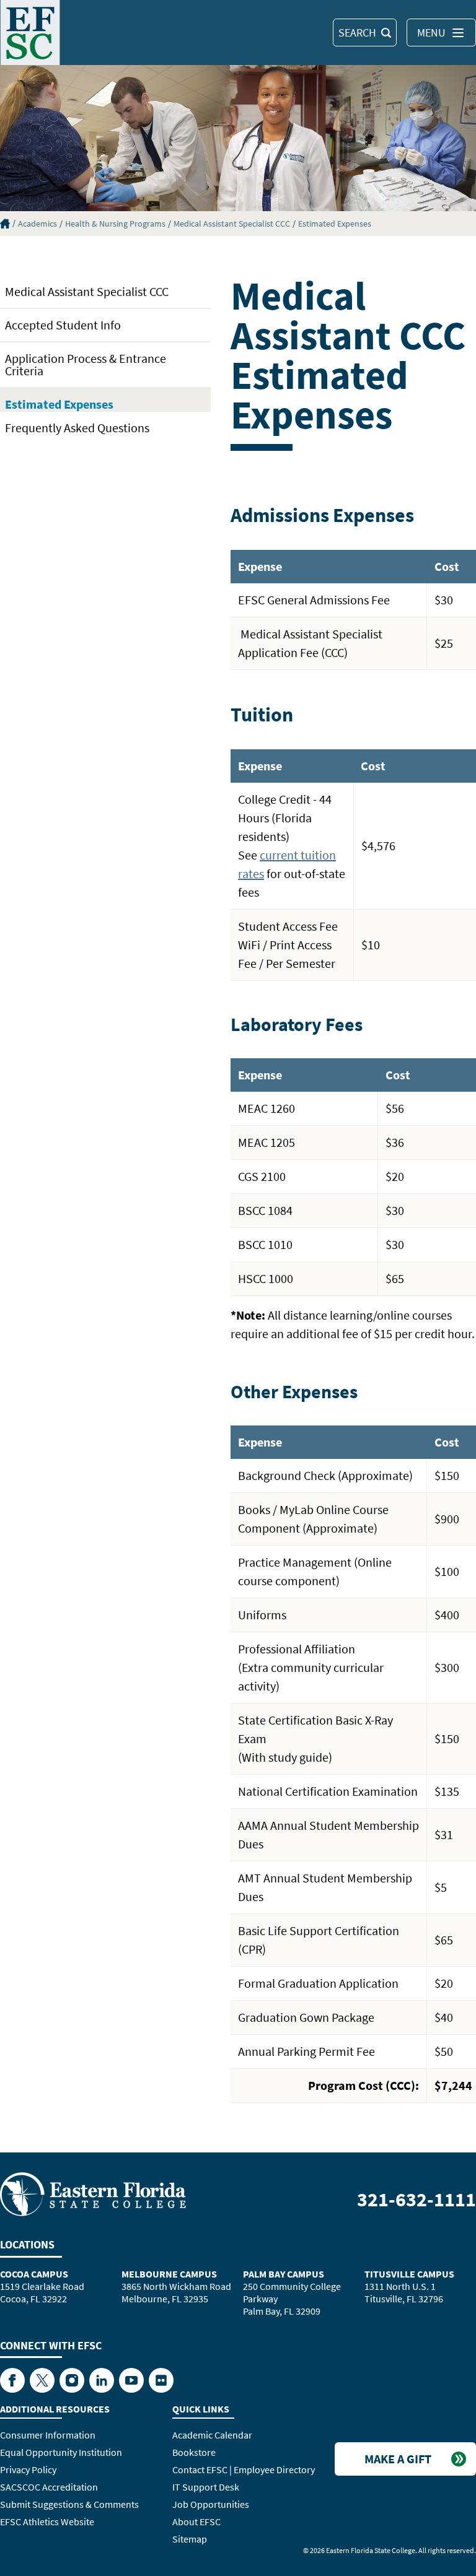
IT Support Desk (206, 2487)
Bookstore (194, 2452)
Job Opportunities (211, 2504)
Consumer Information (48, 2435)
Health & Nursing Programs (115, 224)
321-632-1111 (416, 2200)
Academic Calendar (212, 2435)
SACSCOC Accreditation (49, 2487)
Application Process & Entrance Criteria (86, 364)
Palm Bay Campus (284, 2274)
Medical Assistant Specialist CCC (232, 224)
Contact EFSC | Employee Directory (244, 2469)
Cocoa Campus (34, 2274)
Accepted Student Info (63, 325)
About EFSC (196, 2522)
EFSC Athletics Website (47, 2522)
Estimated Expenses (335, 224)
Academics (37, 224)
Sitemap (190, 2539)
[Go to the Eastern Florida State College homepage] (93, 2193)
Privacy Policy (28, 2469)
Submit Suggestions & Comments (69, 2504)
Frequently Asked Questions (77, 428)
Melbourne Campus (169, 2274)
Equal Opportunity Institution (61, 2452)
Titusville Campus (409, 2274)
